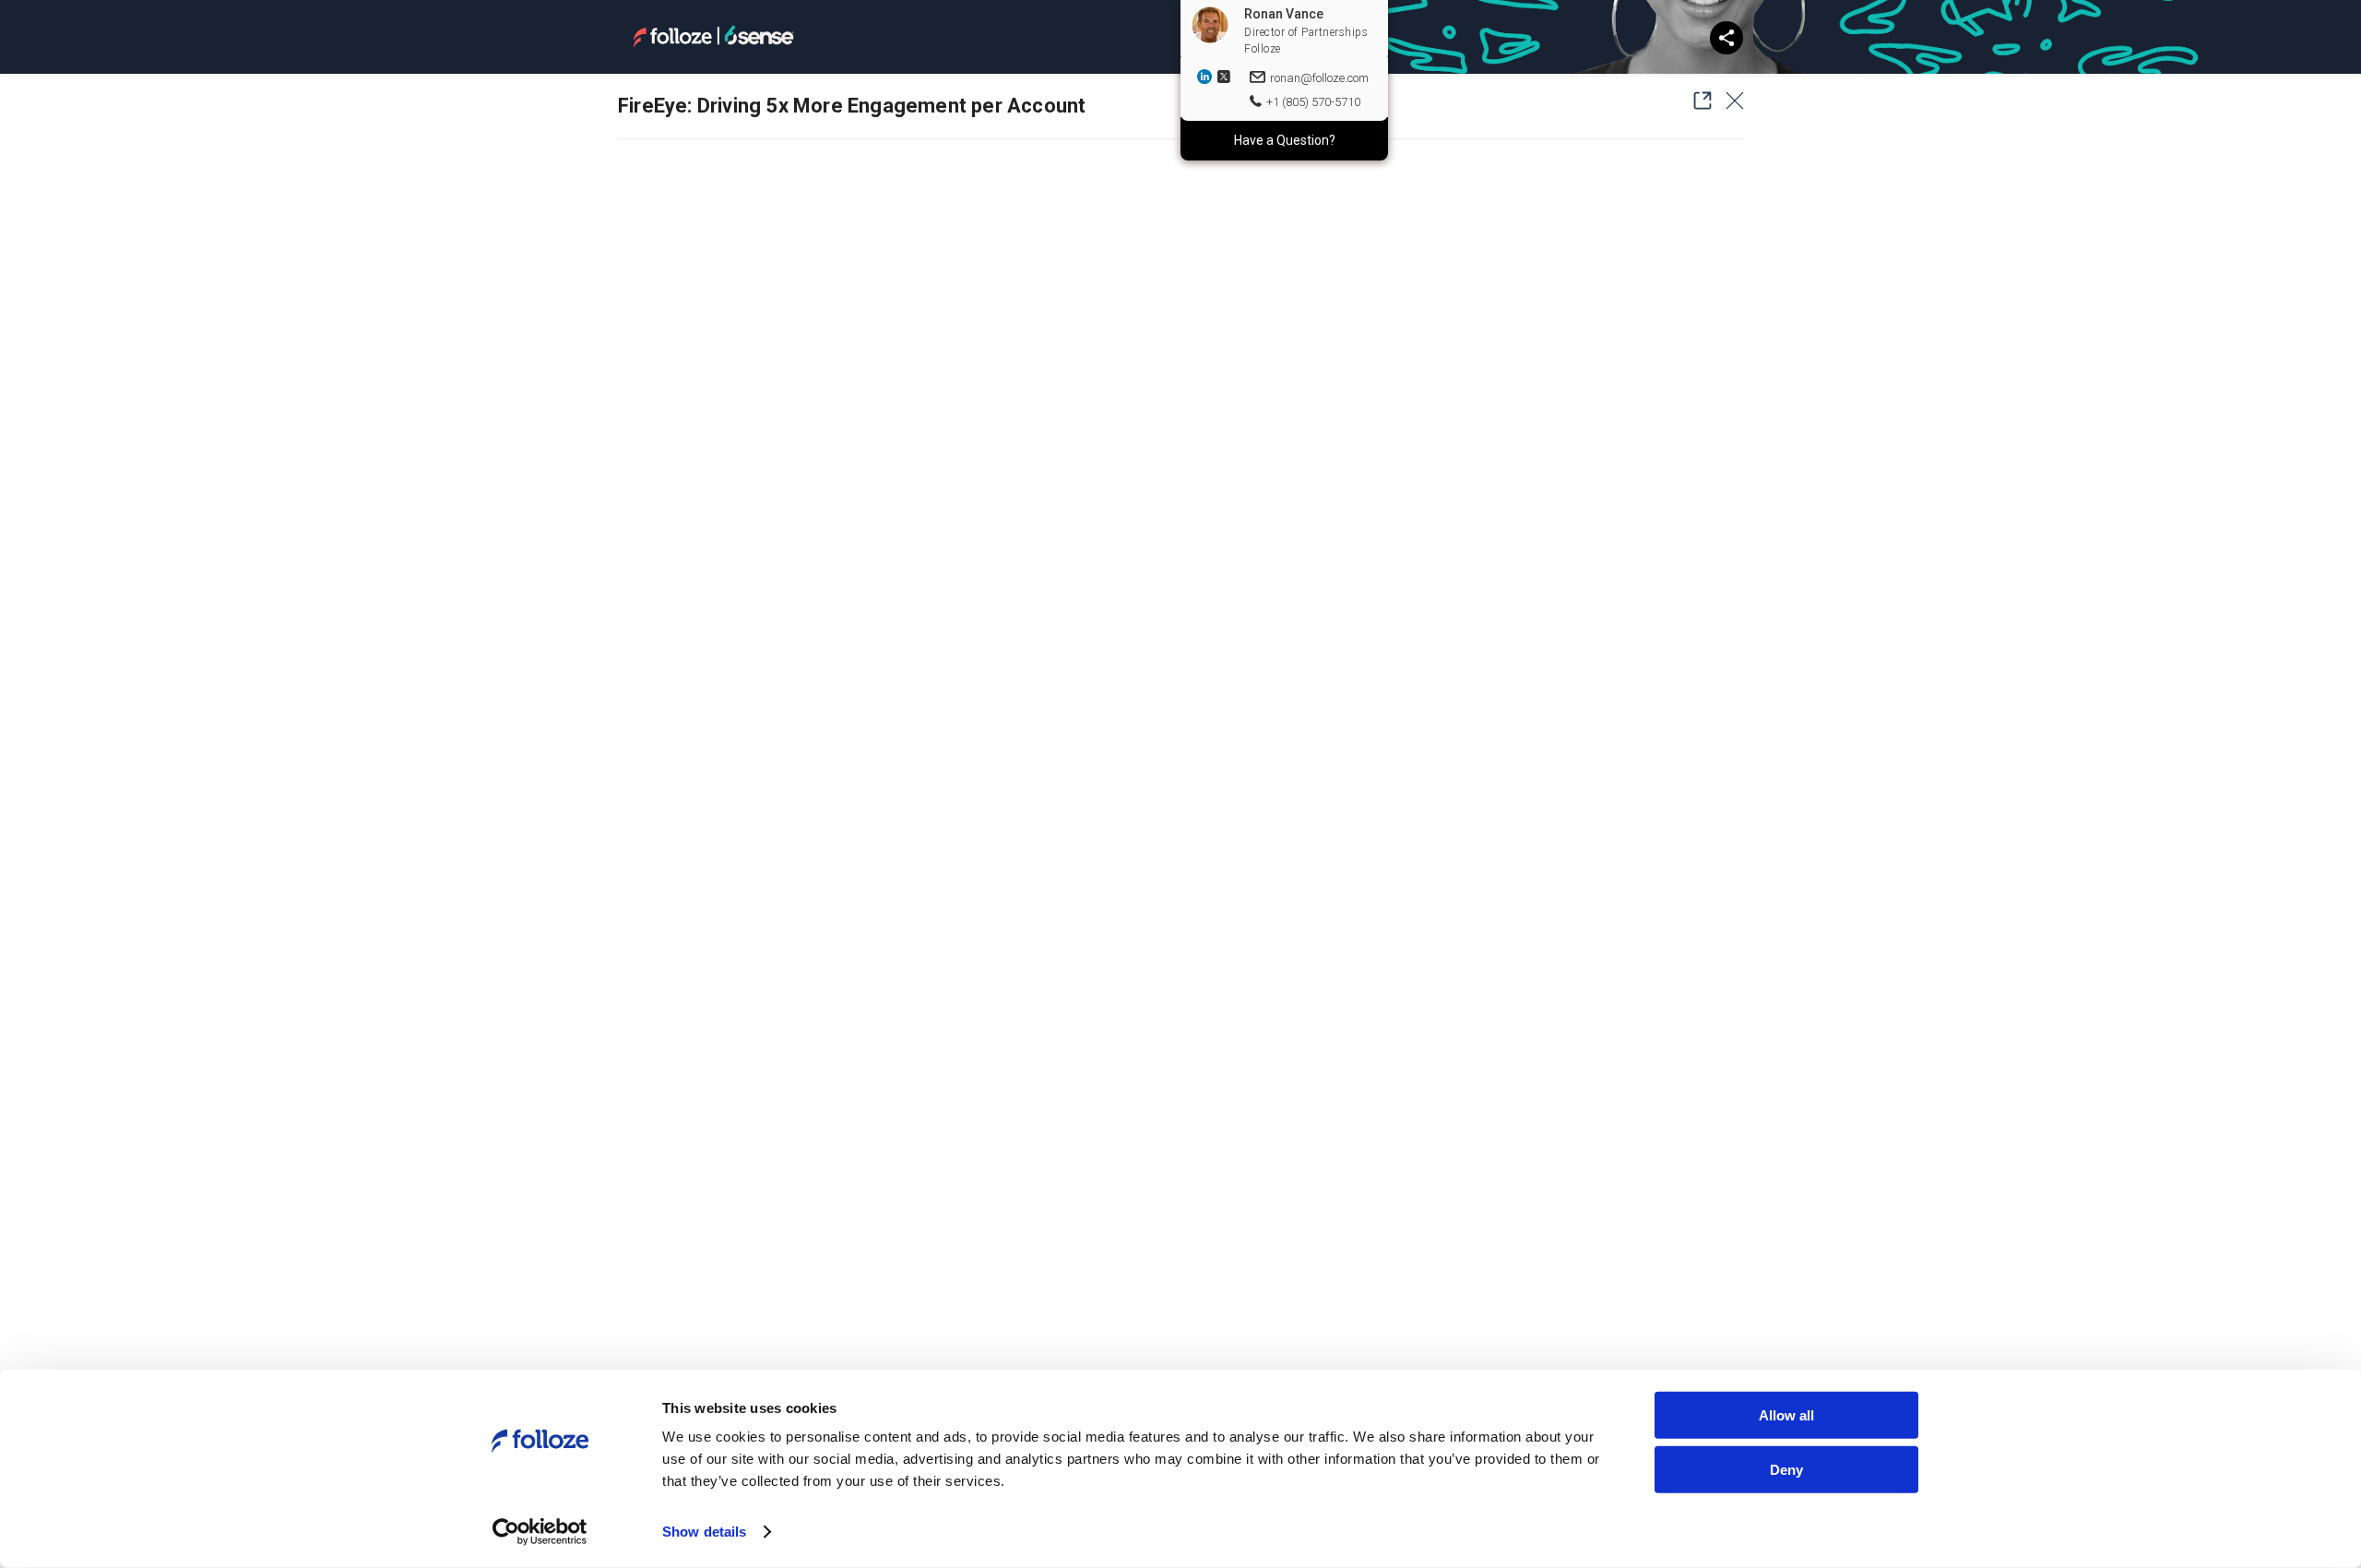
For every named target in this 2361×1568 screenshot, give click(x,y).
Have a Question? (1285, 140)
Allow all (1786, 1415)
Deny (1786, 1469)
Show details (704, 1532)
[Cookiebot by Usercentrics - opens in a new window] (540, 1532)
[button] (1697, 101)
